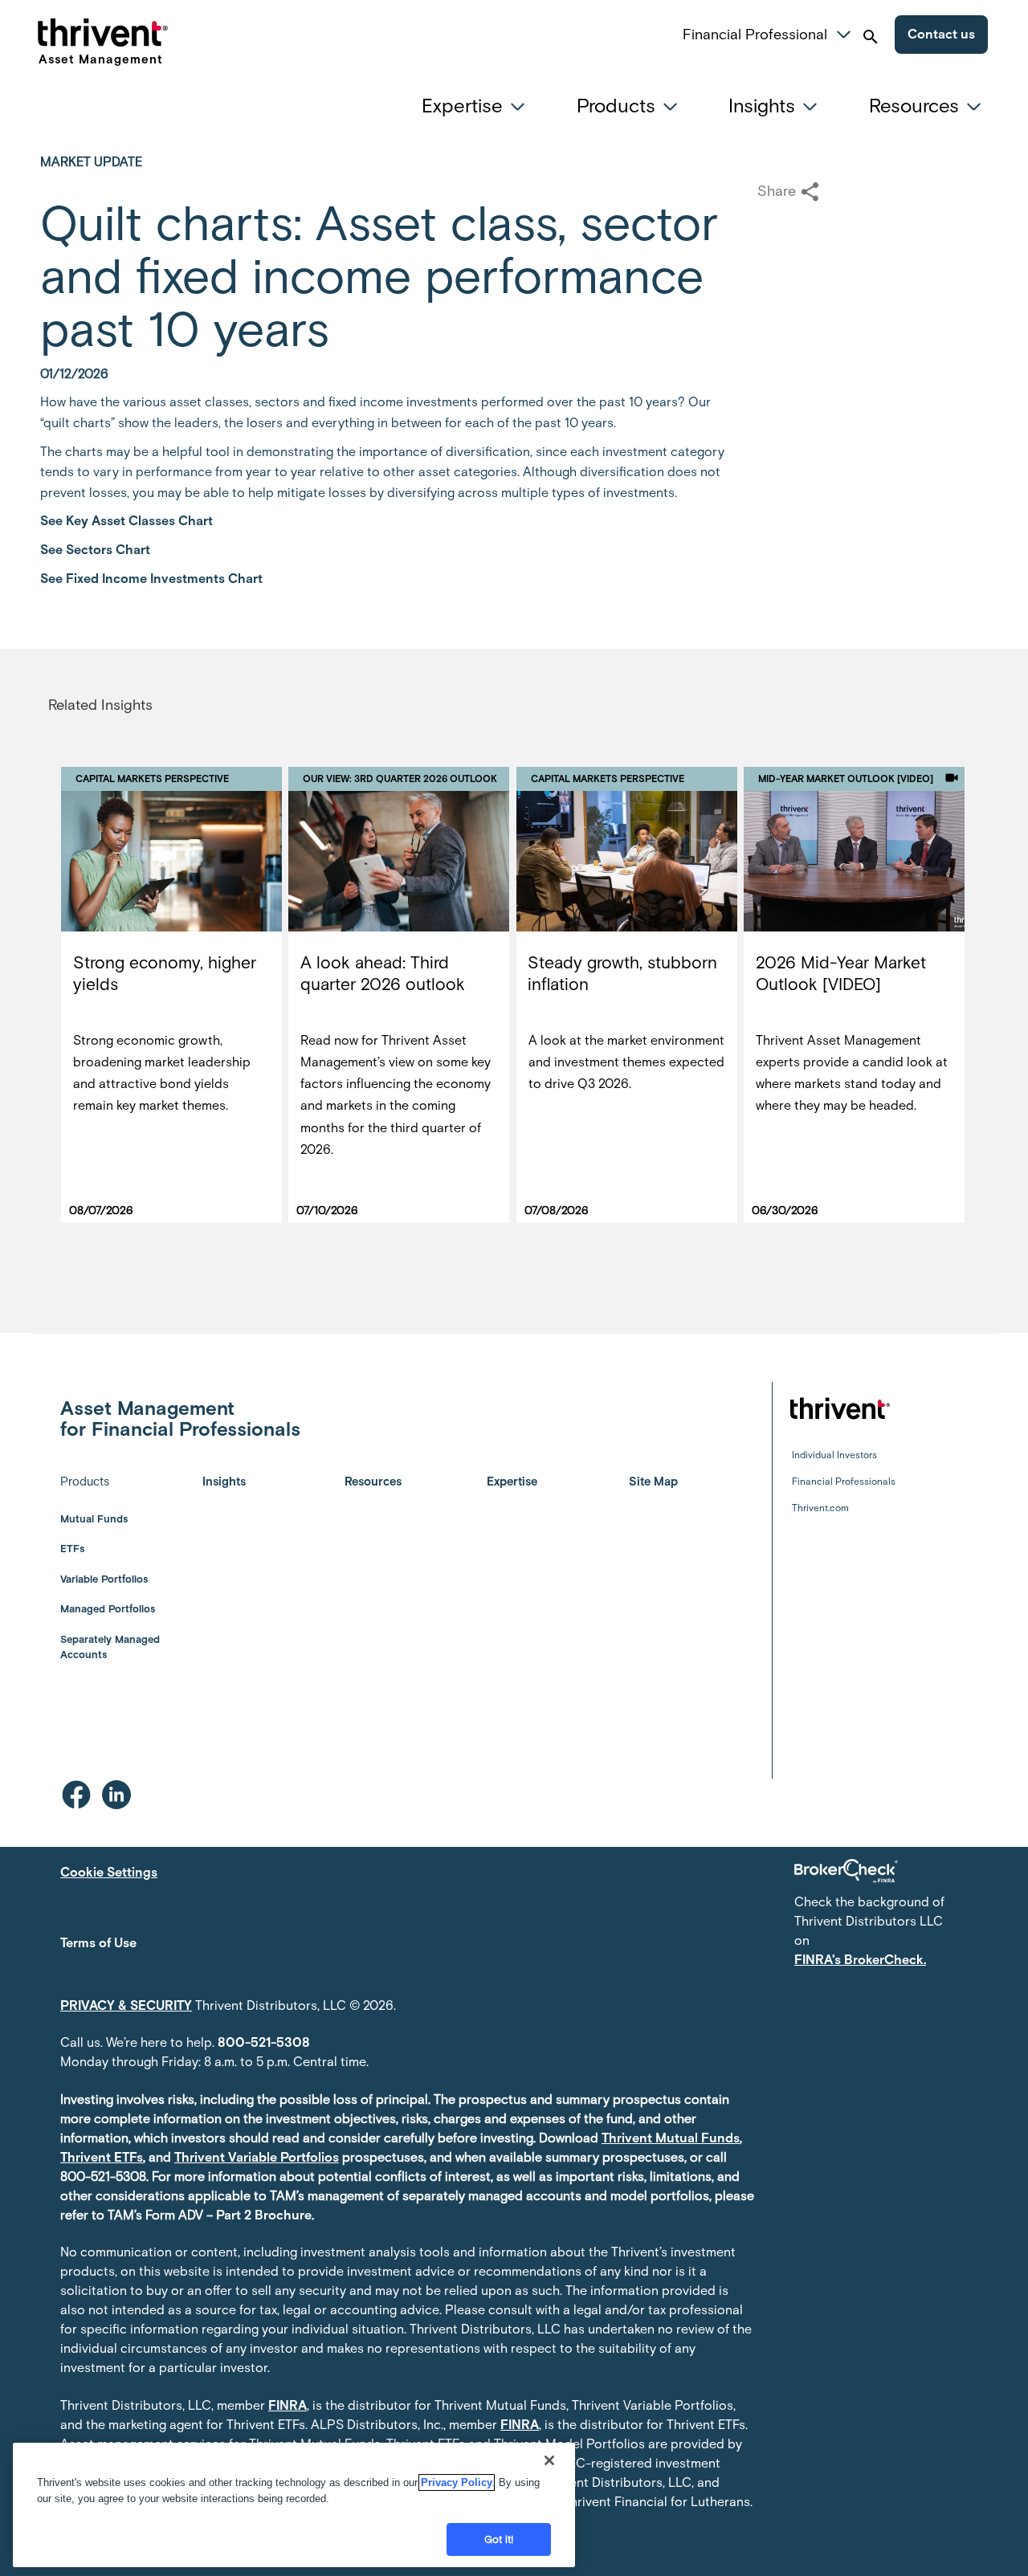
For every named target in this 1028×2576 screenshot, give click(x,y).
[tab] (478, 106)
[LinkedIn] (116, 1795)
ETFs (72, 1549)
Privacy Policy (457, 2482)
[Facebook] (76, 1795)
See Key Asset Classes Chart (126, 521)
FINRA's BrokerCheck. (860, 1960)
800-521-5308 (264, 2042)
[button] (844, 32)
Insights (224, 1482)
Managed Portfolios (108, 1609)
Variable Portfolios (104, 1579)
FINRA (288, 2405)
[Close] (549, 2460)
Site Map (653, 1482)
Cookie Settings (109, 1872)
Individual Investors (834, 1455)
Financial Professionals (844, 1482)
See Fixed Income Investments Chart (151, 579)
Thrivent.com (820, 1508)
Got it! (499, 2539)
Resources (373, 1482)
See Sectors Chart (95, 550)
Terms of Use (98, 1943)
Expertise (512, 1482)
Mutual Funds (94, 1519)
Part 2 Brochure (264, 2215)
